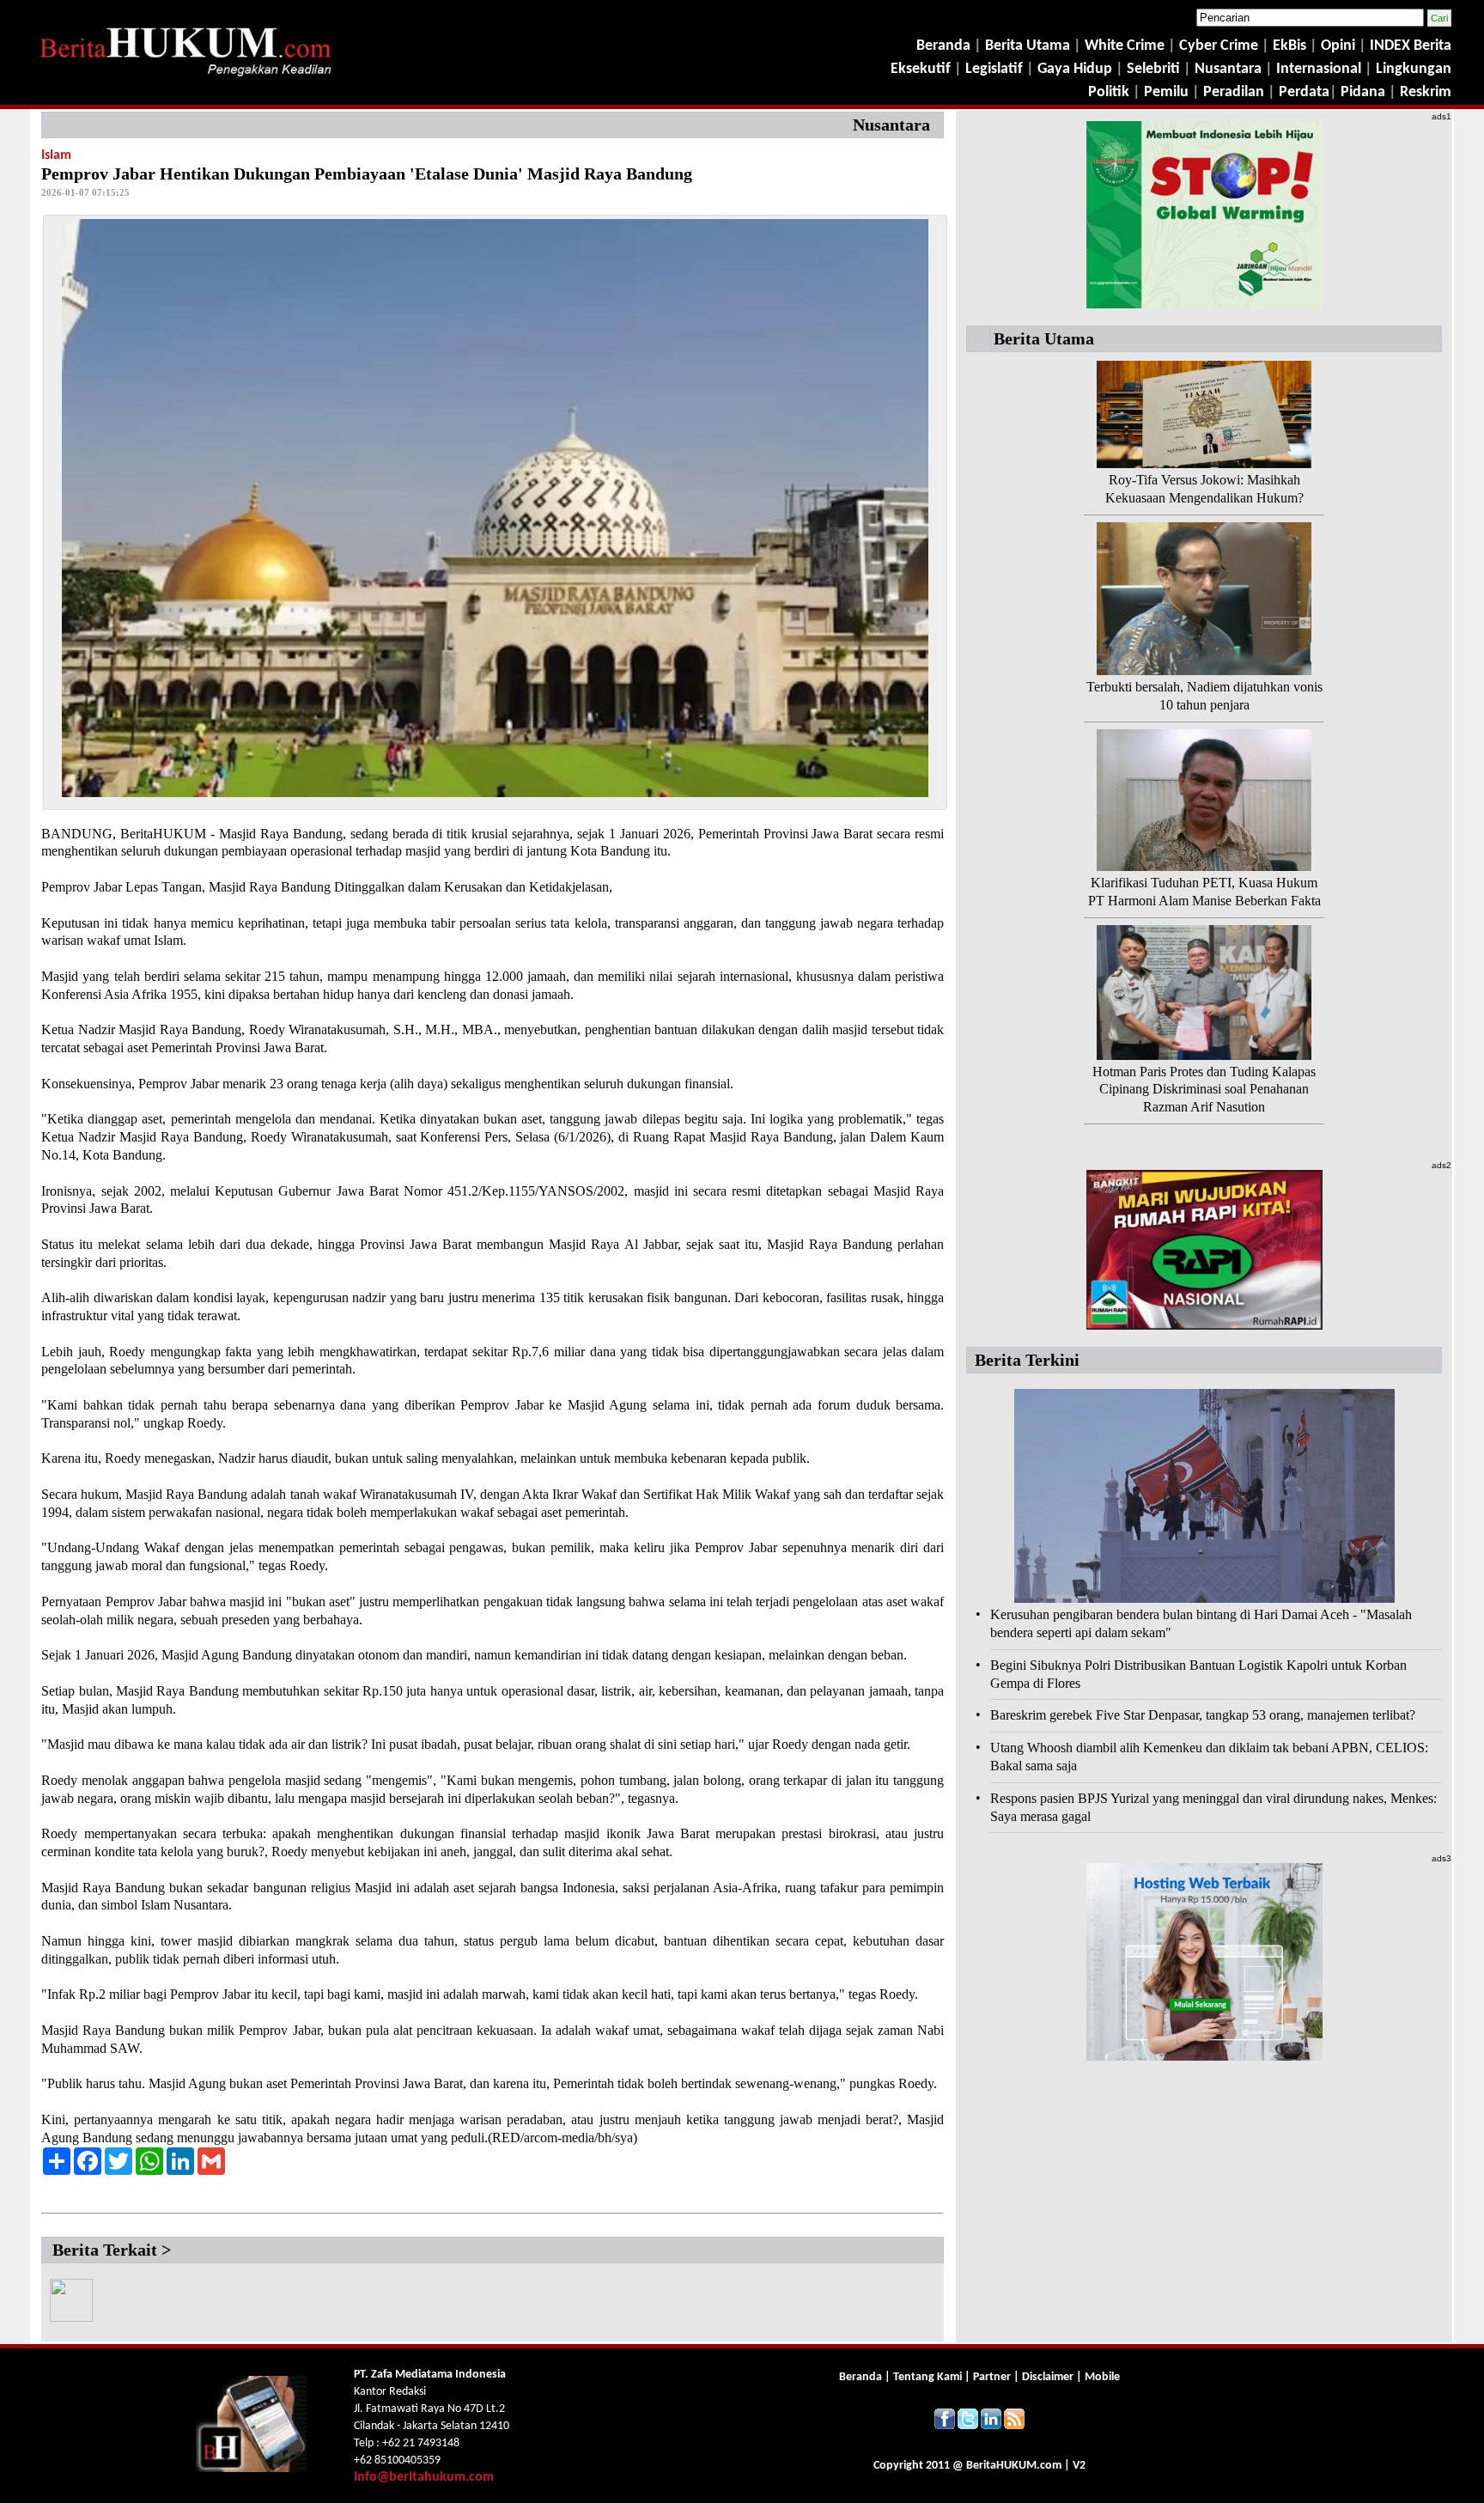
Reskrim (1426, 92)
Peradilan (1232, 92)
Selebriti (1153, 69)
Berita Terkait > (112, 2250)
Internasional (1319, 69)
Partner (992, 2377)
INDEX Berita (1411, 46)
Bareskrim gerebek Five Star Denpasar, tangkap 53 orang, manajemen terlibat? (1203, 1715)
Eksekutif (922, 69)
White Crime (1126, 46)
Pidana (1363, 92)
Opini (1336, 46)
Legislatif (994, 69)
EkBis (1291, 46)
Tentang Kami (929, 2377)
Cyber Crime (1220, 46)
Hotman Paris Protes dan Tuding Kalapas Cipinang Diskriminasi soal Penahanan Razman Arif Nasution (1204, 1090)
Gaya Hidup (1073, 69)
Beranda (943, 46)
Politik (1109, 92)
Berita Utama (1029, 46)
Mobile (1102, 2377)
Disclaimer (1048, 2377)
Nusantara (1228, 69)
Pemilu (1166, 92)
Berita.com (1014, 2466)
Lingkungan (1414, 69)
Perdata (1304, 92)
